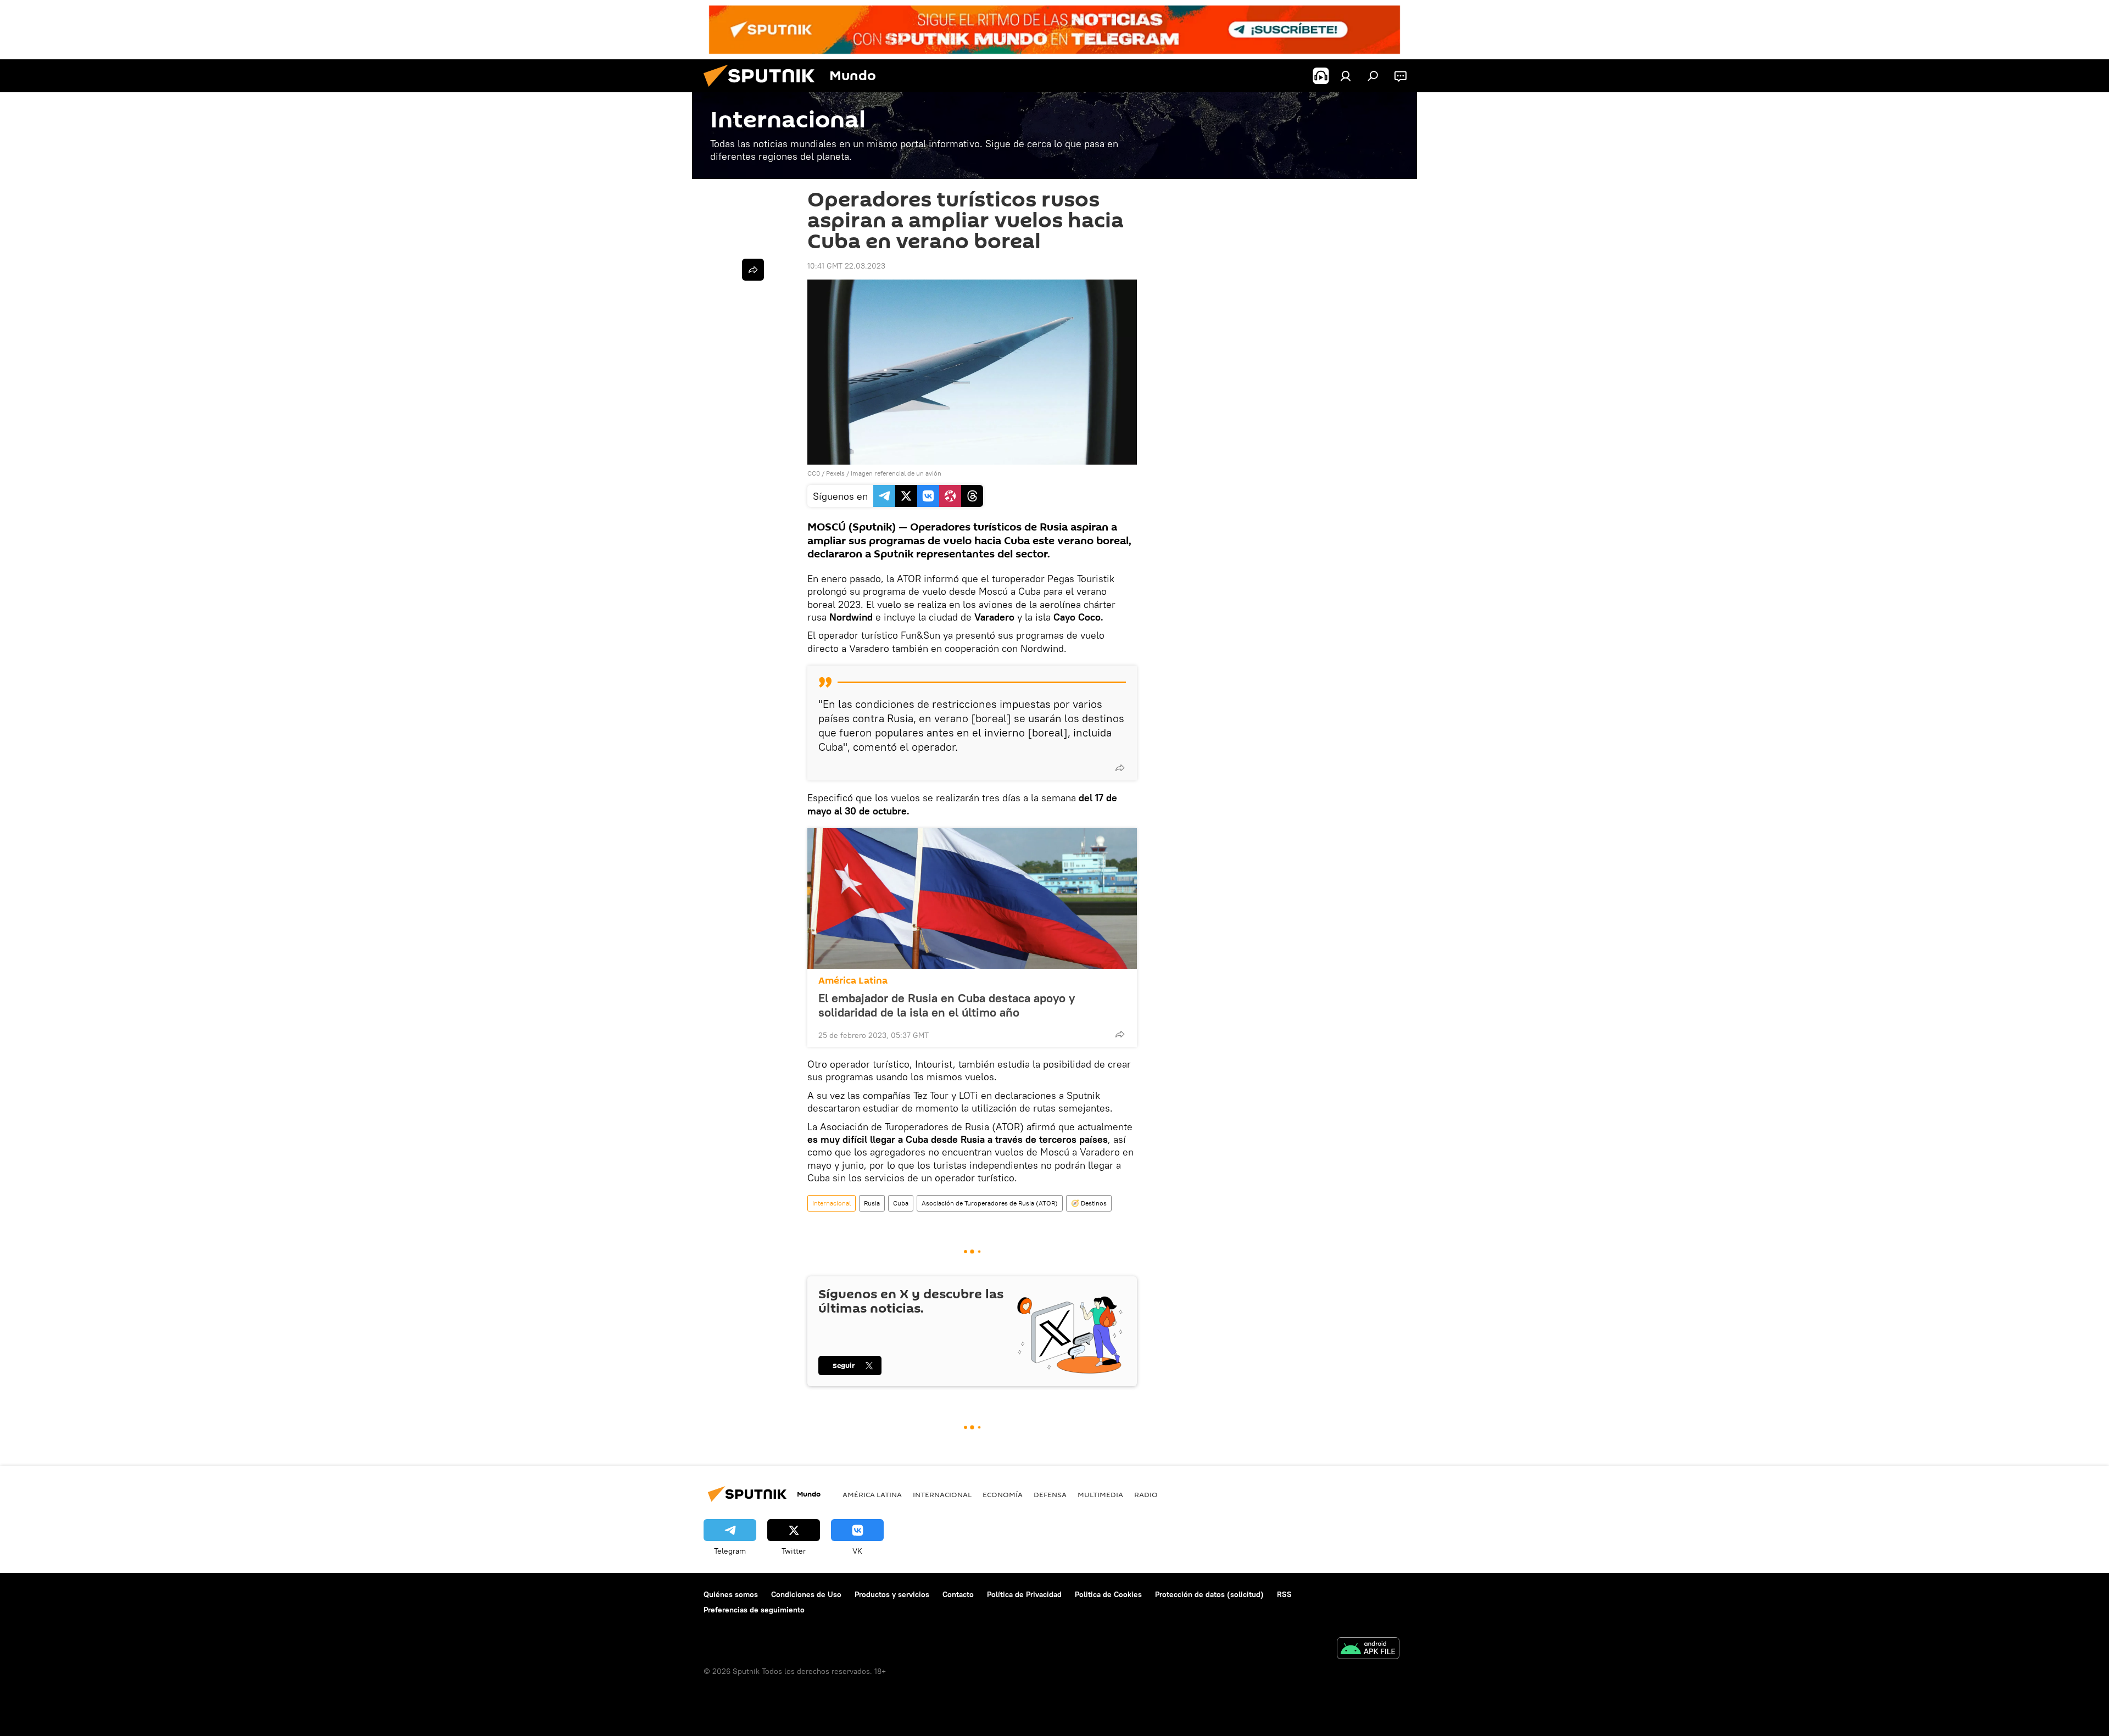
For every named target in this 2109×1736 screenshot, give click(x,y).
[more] (1120, 768)
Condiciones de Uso (806, 1594)
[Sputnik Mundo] (763, 90)
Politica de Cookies (1108, 1594)
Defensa (1050, 1494)
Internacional (832, 1203)
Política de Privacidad (1024, 1594)
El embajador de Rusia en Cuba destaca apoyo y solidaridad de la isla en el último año (947, 1005)
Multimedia (1100, 1494)
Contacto (958, 1594)
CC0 (814, 473)
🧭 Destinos (1089, 1203)
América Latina (853, 981)
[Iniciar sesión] (1346, 76)
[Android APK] (1368, 1650)
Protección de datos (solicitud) (1209, 1594)
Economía (1003, 1494)
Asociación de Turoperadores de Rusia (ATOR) (990, 1203)
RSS (1284, 1594)
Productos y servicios (892, 1594)
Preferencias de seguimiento (754, 1610)
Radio (1146, 1494)
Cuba (901, 1203)
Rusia (872, 1203)
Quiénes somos (731, 1594)
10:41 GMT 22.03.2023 (846, 266)
